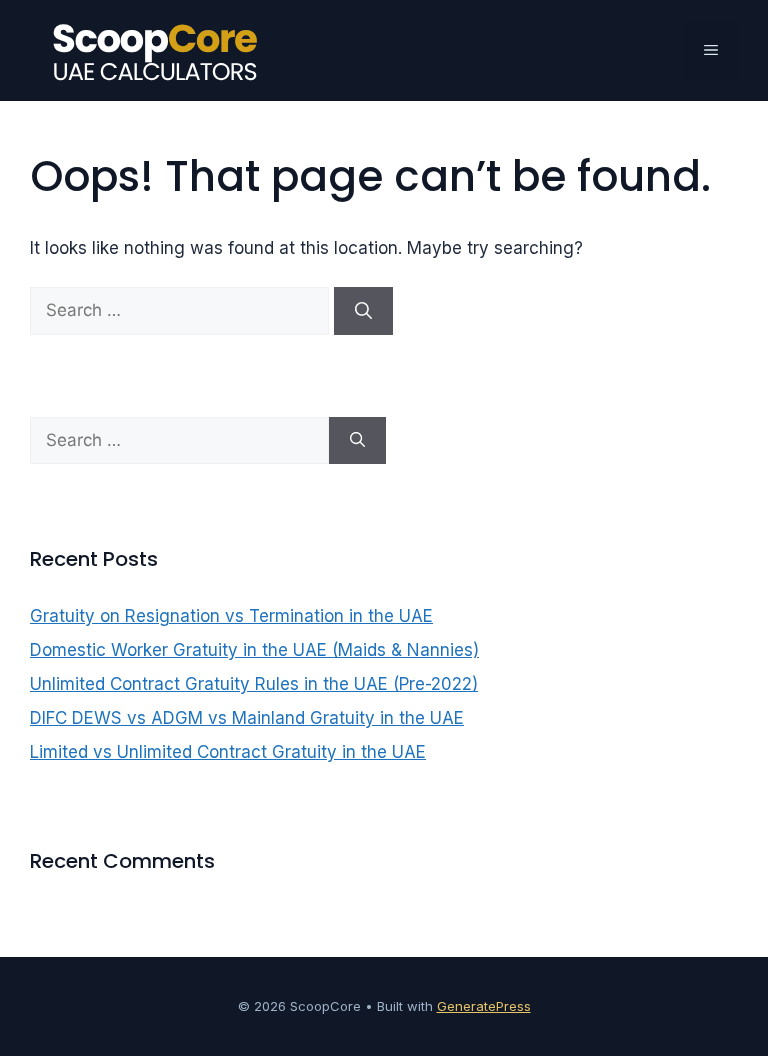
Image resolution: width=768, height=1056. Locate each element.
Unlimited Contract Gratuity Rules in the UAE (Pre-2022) (254, 684)
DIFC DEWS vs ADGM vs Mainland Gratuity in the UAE (247, 718)
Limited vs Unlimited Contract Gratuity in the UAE (228, 752)
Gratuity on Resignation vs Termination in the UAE (231, 616)
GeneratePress (484, 1006)
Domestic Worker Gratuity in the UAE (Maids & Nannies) (254, 650)
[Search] (363, 311)
